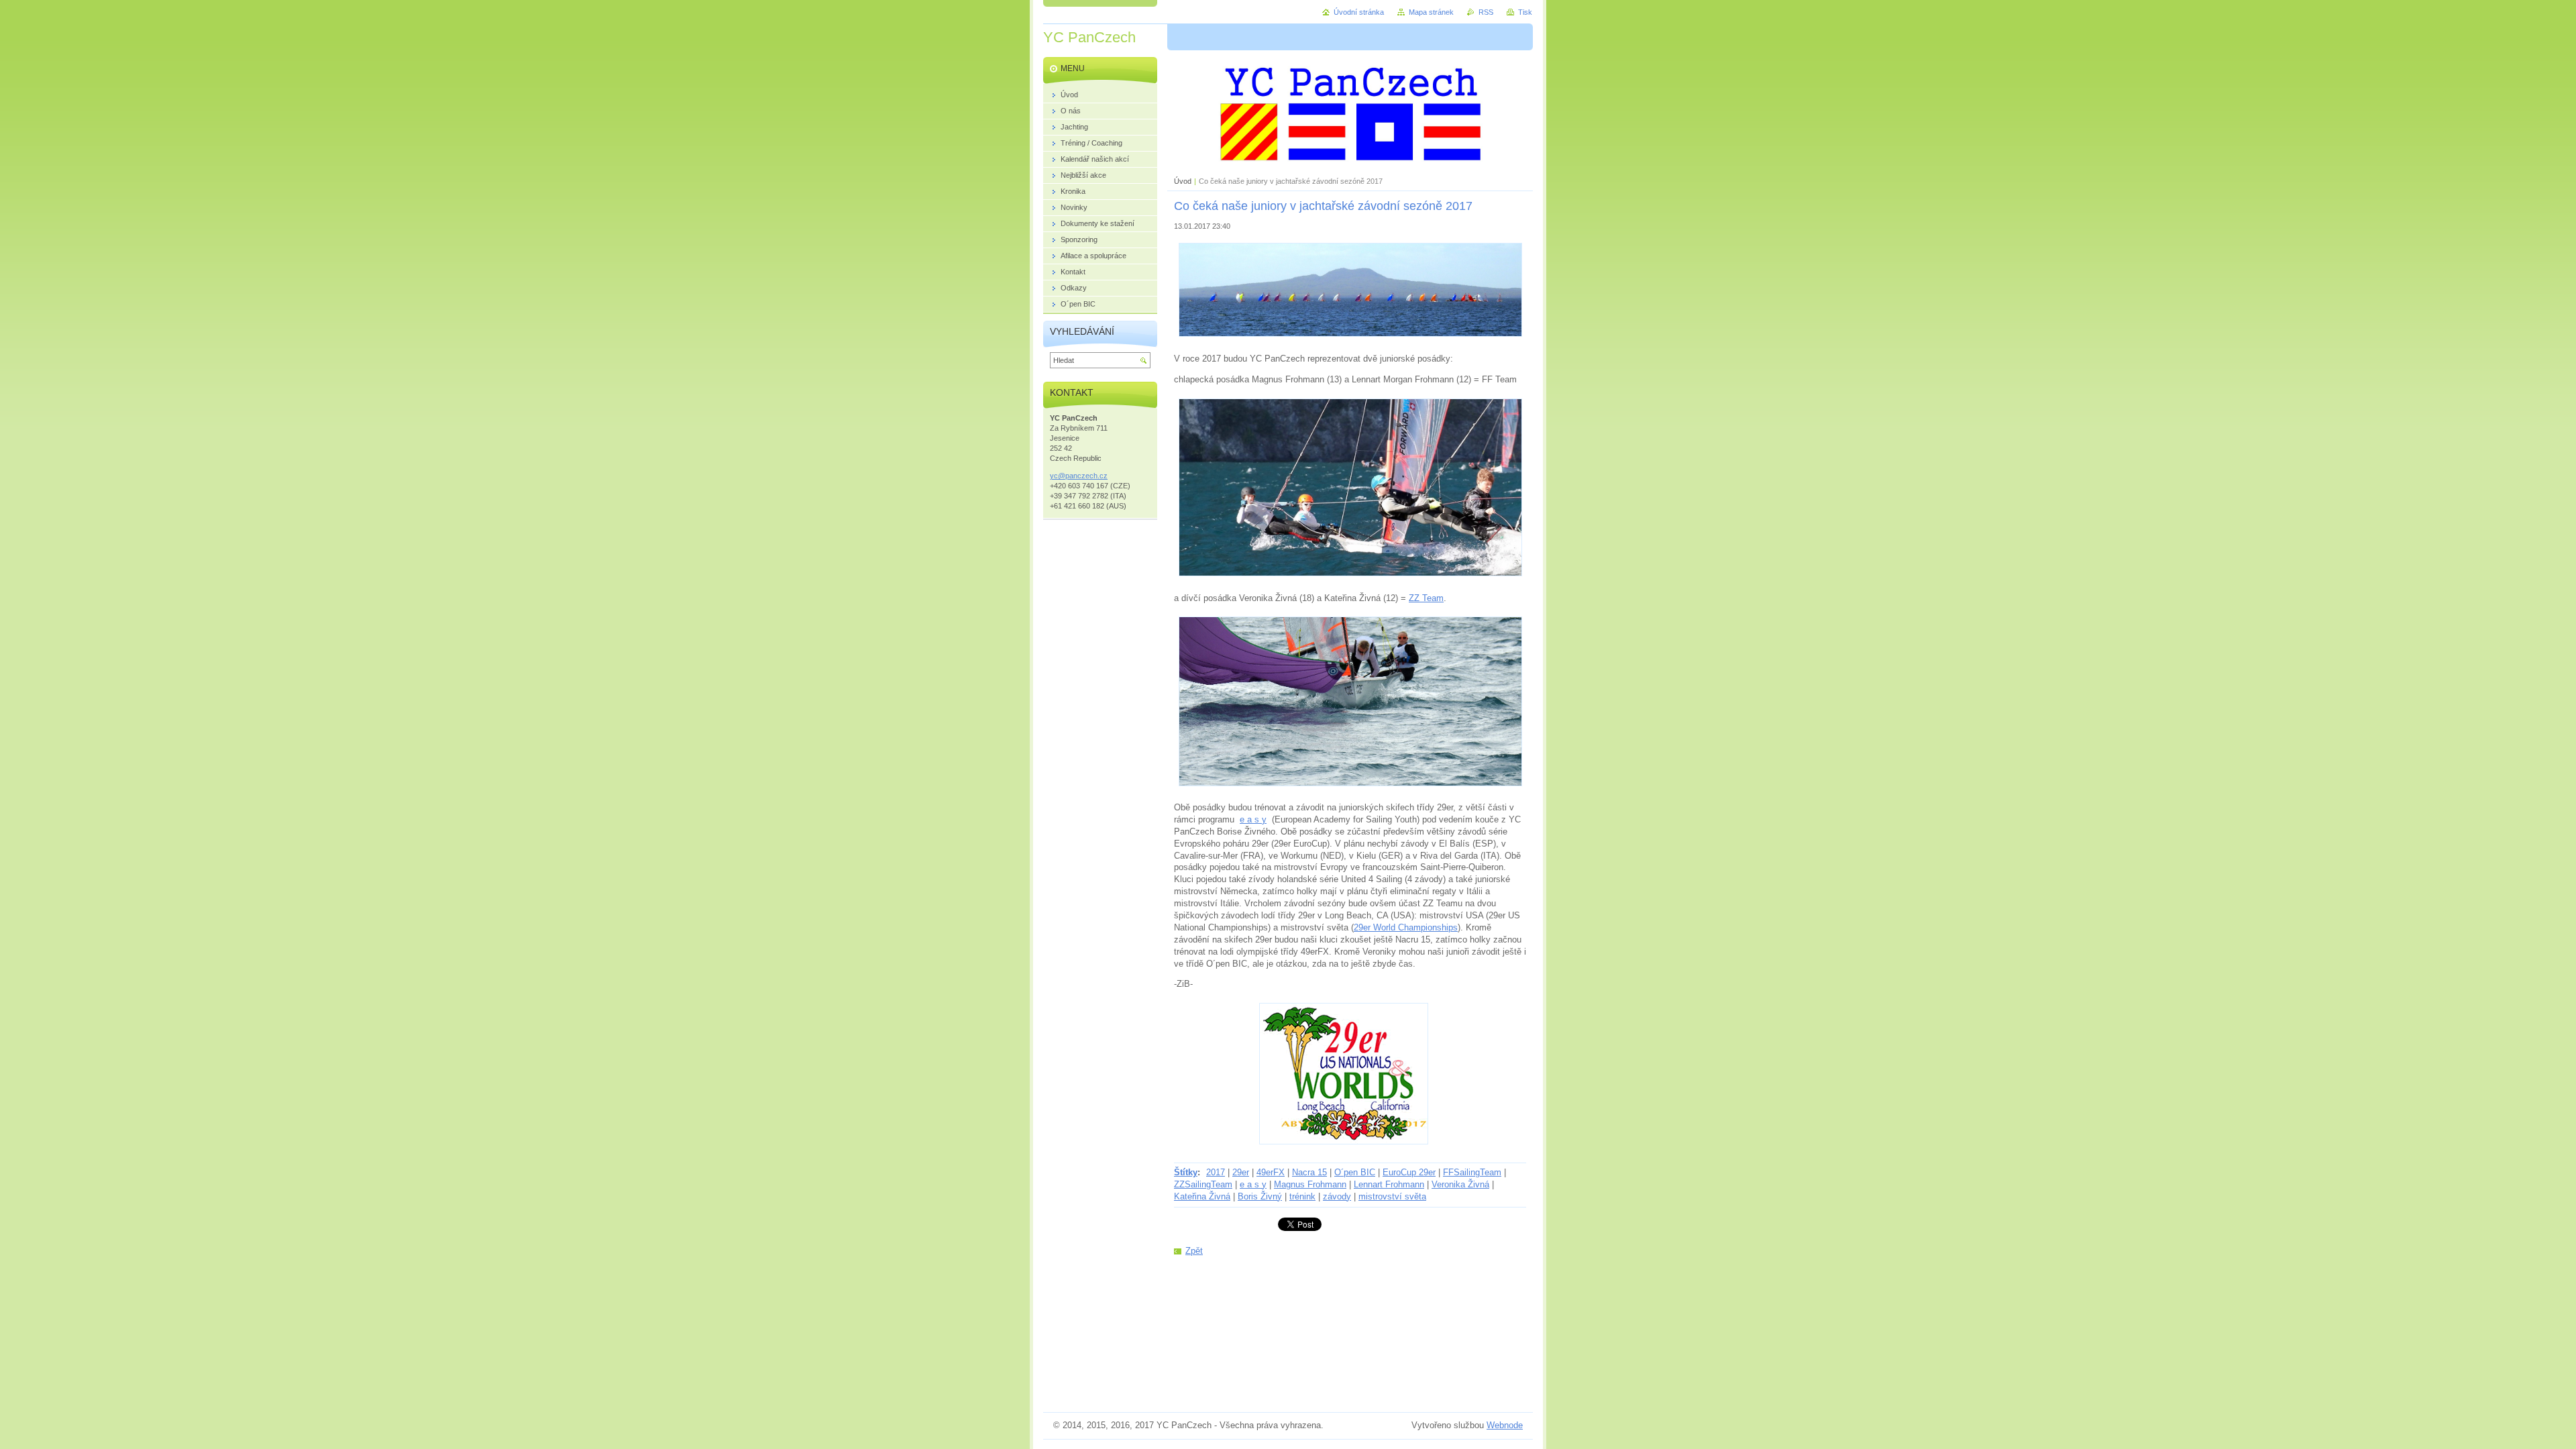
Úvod (1183, 181)
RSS (1486, 12)
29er (1241, 1172)
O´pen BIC (1355, 1172)
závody (1337, 1196)
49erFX (1271, 1172)
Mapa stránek (1431, 12)
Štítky (1186, 1172)
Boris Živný (1260, 1196)
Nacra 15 (1309, 1172)
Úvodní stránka (1359, 12)
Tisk (1525, 12)
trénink (1302, 1196)
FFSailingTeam (1472, 1172)
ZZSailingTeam (1203, 1184)
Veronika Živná (1460, 1184)
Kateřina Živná (1202, 1196)
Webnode (1505, 1425)
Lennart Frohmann (1389, 1184)
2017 (1216, 1172)
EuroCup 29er (1409, 1172)
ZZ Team (1426, 598)
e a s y (1253, 819)
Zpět (1194, 1251)
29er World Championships (1406, 927)
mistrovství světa (1392, 1196)
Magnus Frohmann (1310, 1184)
